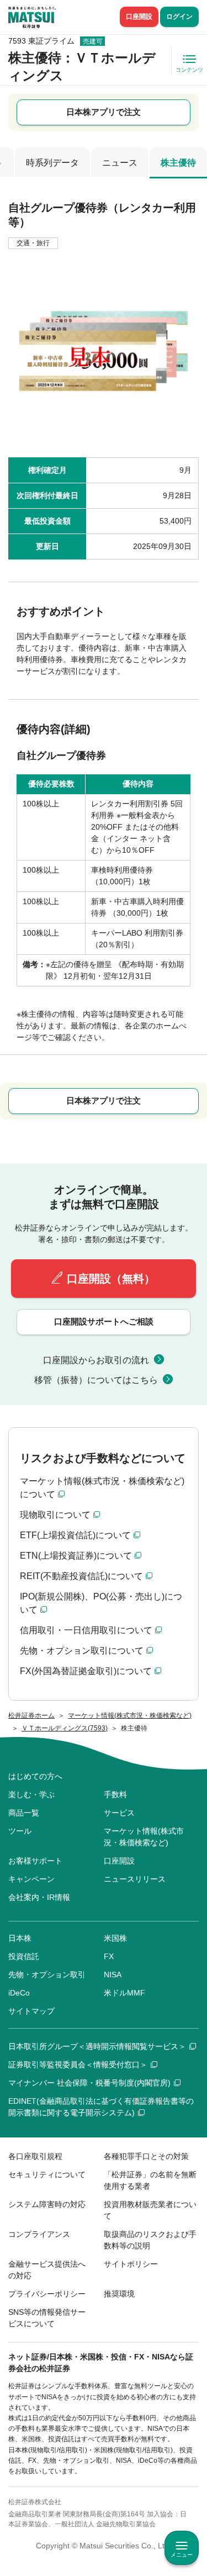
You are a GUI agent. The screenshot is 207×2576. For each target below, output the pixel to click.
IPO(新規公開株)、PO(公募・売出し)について (101, 1603)
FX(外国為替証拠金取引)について (86, 1671)
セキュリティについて (47, 2174)
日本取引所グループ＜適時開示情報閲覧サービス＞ (97, 2046)
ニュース (120, 163)
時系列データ (52, 163)
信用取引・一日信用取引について (86, 1630)
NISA (113, 1975)
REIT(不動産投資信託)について (81, 1576)
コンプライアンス (39, 2234)
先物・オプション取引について (82, 1651)
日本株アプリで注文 (104, 112)
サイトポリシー (131, 2264)
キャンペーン (31, 1879)
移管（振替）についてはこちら (96, 1380)
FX (109, 1956)
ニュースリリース (135, 1879)
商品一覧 (24, 1813)
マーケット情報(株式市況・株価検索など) (144, 1837)
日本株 (20, 1938)
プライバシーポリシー (47, 2294)
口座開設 (139, 17)
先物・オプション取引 (47, 1975)
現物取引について (55, 1515)
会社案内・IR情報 (39, 1897)
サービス (119, 1813)
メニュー (182, 2555)
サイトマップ (31, 2011)
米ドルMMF (124, 1993)
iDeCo (19, 1993)
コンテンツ (189, 70)
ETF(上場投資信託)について (75, 1535)
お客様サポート (35, 1861)
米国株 (115, 1938)
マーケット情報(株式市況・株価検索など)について (102, 1488)
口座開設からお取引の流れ (96, 1360)
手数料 (115, 1794)
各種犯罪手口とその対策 (146, 2156)
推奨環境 (119, 2294)
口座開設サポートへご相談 (104, 1321)
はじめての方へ (35, 1776)
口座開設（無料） (111, 1279)
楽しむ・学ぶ (31, 1794)
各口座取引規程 (35, 2156)
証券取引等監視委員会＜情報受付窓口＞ (78, 2065)
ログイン (179, 17)
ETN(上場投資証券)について (76, 1556)
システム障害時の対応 (47, 2204)
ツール (20, 1831)
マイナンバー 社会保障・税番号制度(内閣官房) (89, 2083)
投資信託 (24, 1956)
